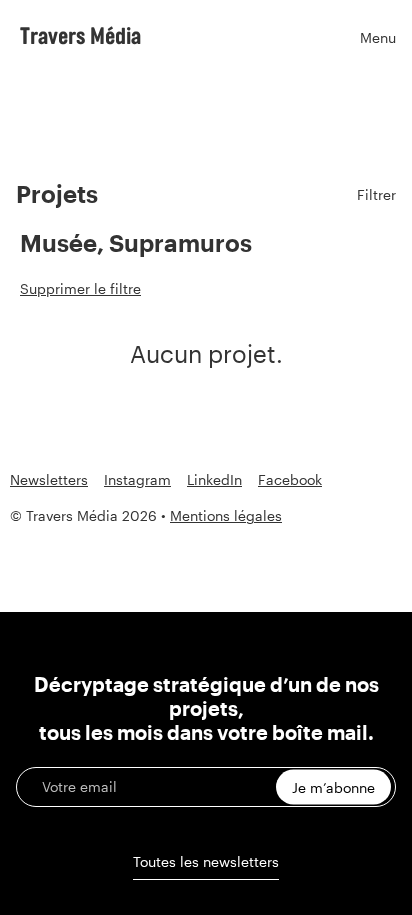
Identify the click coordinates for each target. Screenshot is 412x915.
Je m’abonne (333, 787)
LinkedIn (214, 480)
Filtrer (376, 194)
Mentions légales (226, 515)
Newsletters (49, 480)
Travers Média (80, 35)
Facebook (290, 480)
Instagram (137, 480)
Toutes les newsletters (206, 861)
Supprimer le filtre (80, 288)
